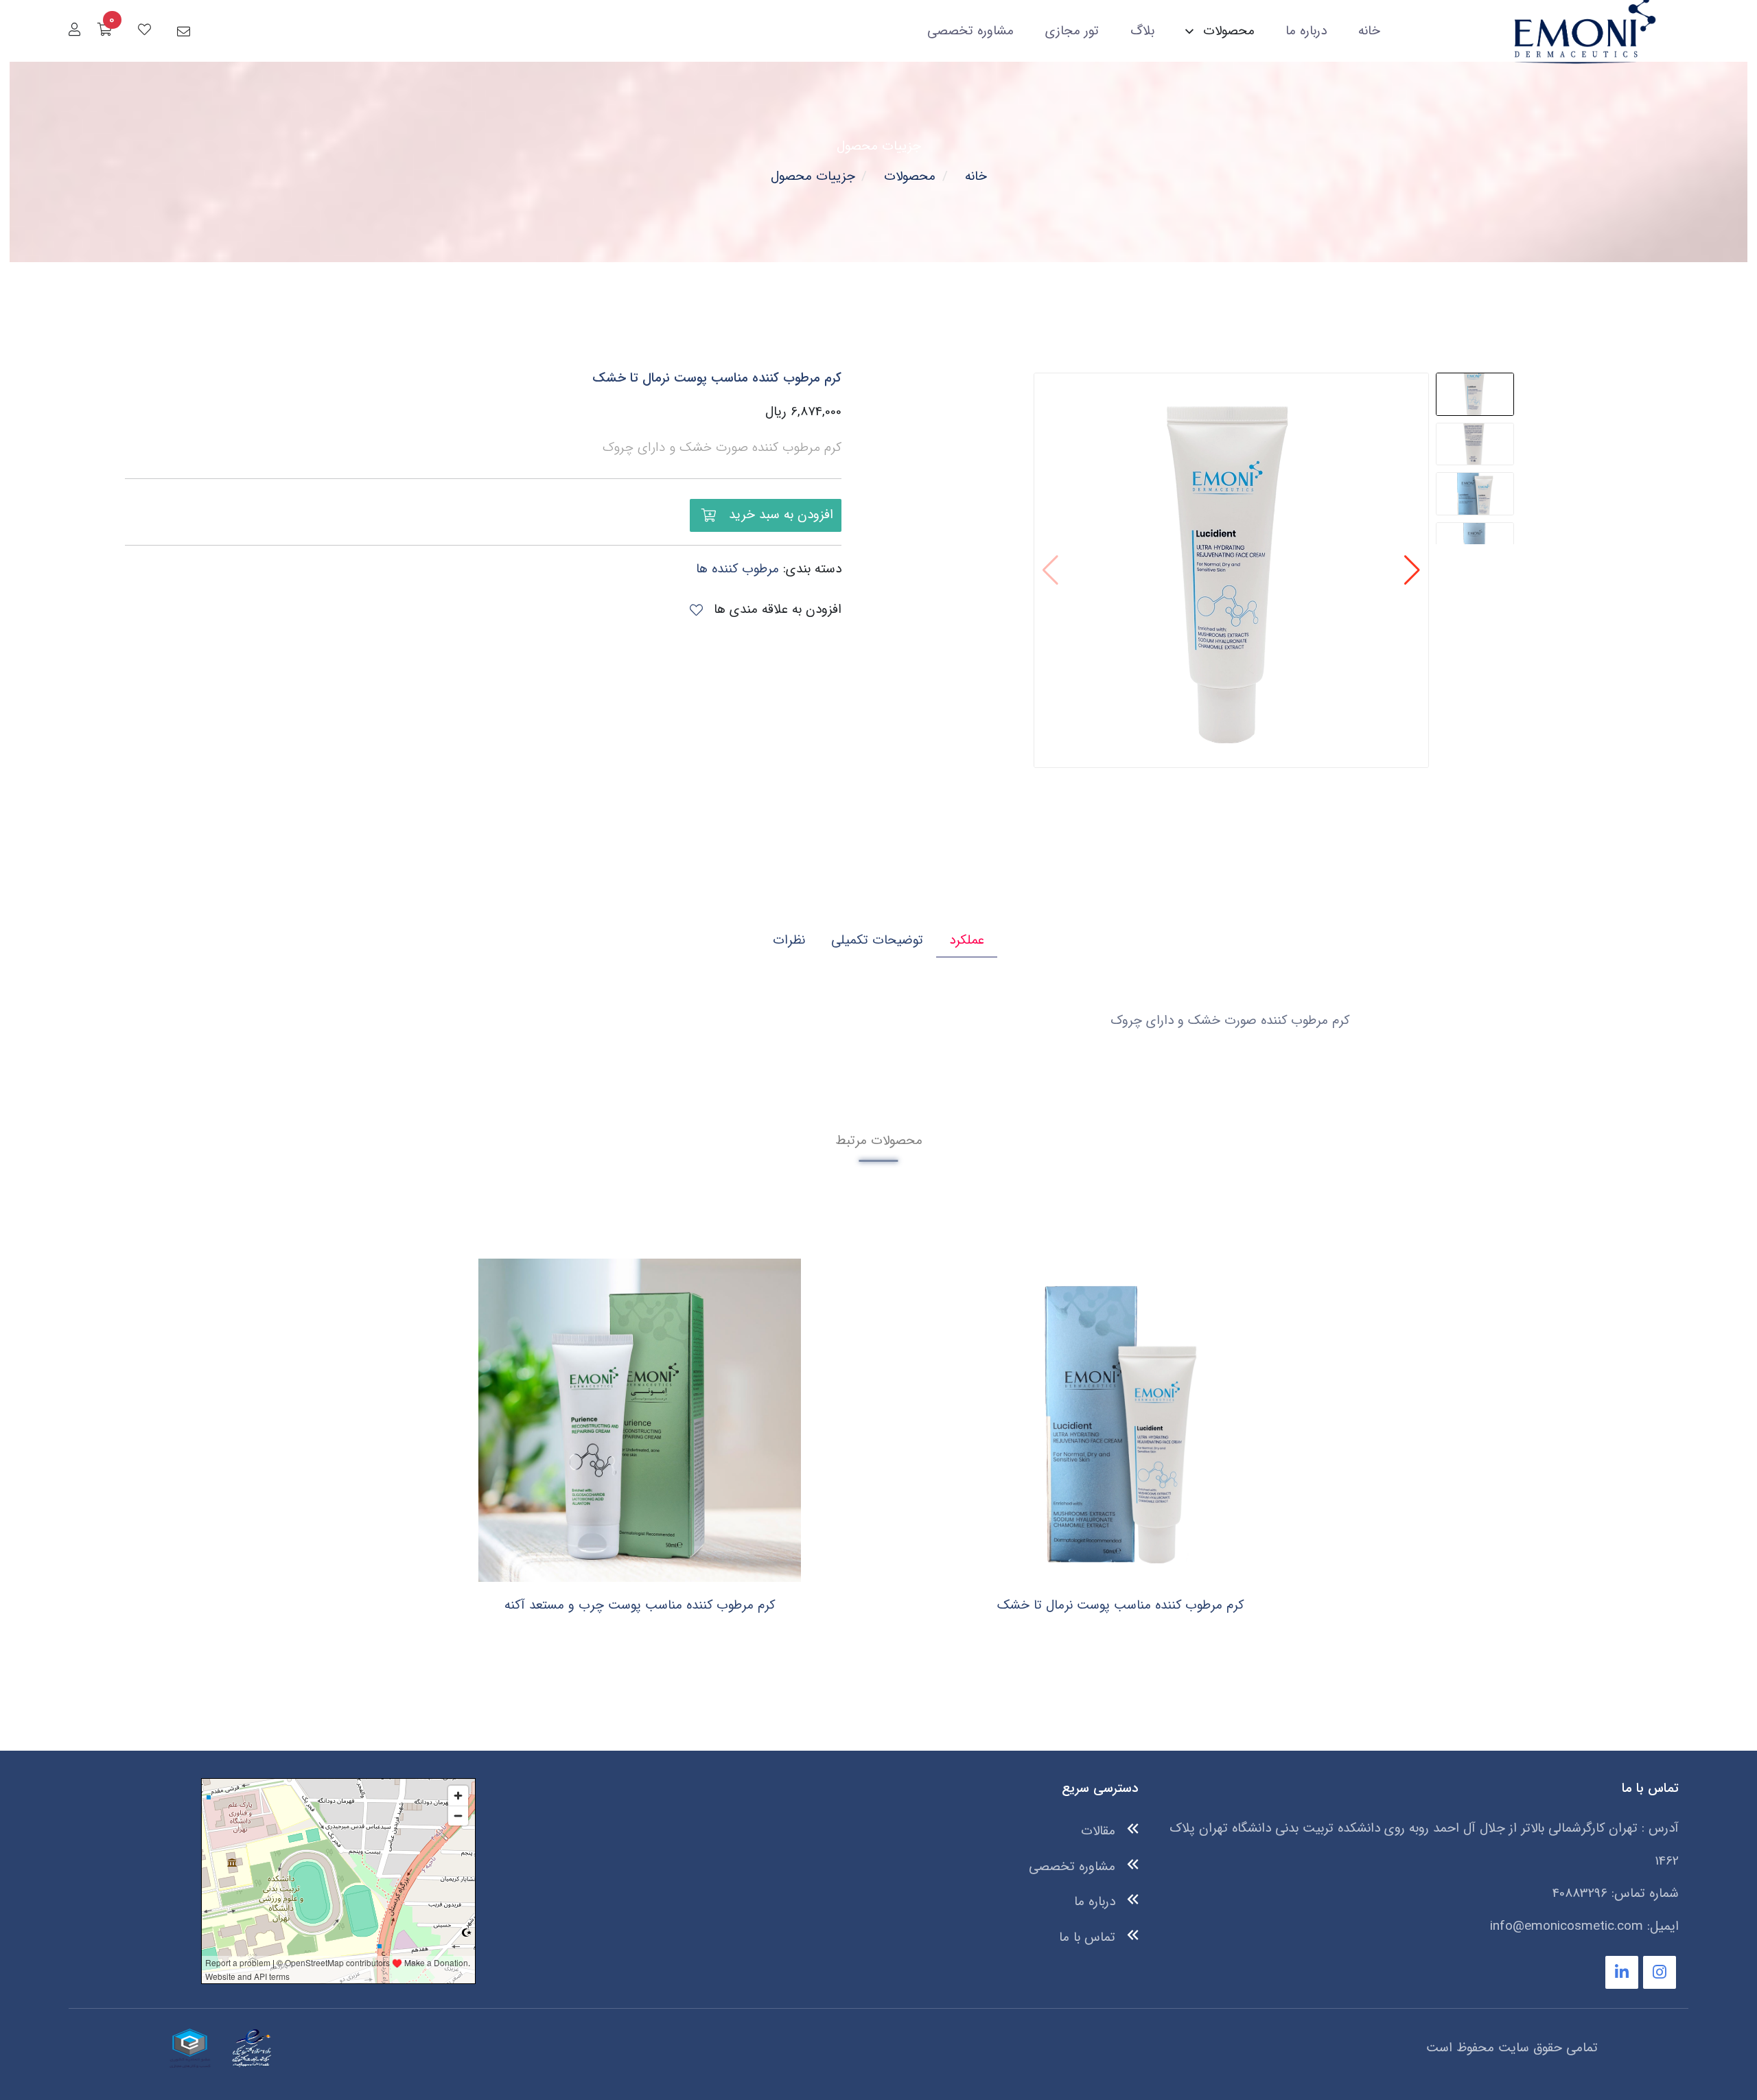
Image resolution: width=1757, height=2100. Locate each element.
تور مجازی (1072, 31)
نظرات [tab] (789, 940)
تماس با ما (1089, 1937)
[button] (1412, 570)
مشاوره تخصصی (970, 31)
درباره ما (1306, 31)
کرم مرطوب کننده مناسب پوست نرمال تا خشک (717, 378)
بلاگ (1142, 31)
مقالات (1100, 1831)
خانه (1369, 31)
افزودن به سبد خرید (779, 515)
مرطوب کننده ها (737, 569)
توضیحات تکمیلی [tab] (877, 940)
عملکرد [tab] (967, 940)
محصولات (910, 176)
